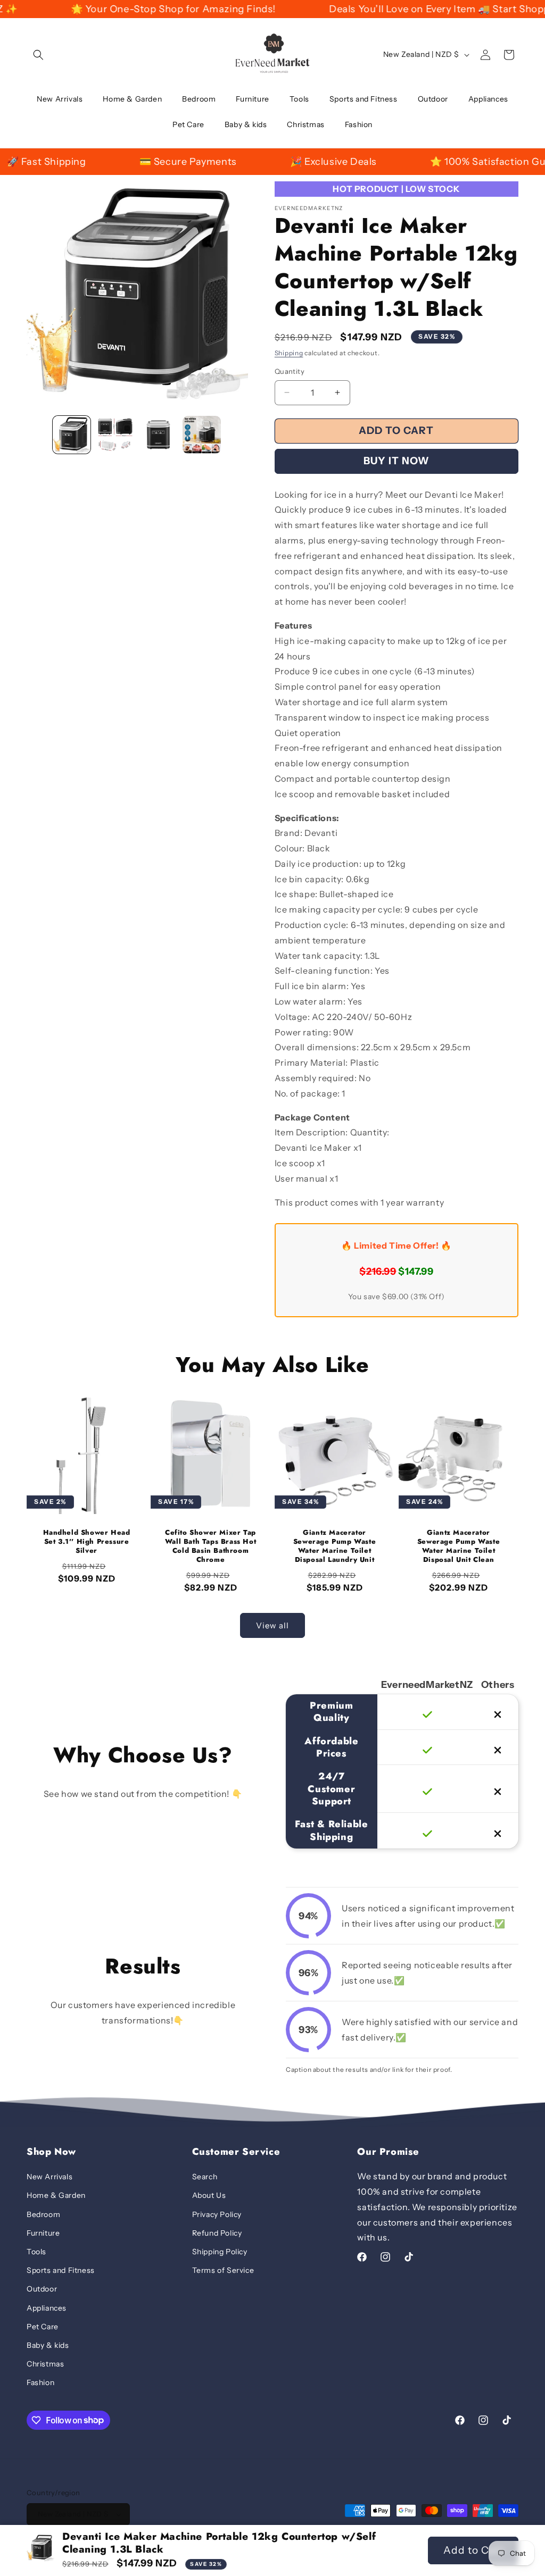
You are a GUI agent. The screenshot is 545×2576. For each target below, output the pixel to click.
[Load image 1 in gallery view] (72, 435)
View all (272, 1625)
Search (205, 2177)
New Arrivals (49, 2177)
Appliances (47, 2308)
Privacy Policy (217, 2214)
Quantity (290, 371)
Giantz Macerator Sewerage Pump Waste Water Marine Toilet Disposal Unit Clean (459, 1546)
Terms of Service (223, 2270)
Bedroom (43, 2214)
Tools (36, 2252)
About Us (209, 2195)
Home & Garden (56, 2195)
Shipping (289, 353)
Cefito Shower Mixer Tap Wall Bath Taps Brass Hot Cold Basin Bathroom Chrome (210, 1546)
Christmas (45, 2364)
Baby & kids (48, 2345)
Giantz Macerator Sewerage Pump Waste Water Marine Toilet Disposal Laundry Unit (335, 1546)
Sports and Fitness (61, 2270)
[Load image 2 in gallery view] (115, 435)
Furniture (43, 2233)
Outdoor (42, 2289)
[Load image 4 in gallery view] (201, 435)
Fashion (40, 2382)
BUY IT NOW (397, 461)
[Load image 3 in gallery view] (158, 435)
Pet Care (43, 2327)
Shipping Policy (220, 2252)
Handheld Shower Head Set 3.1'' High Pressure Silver (87, 1542)
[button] (38, 55)
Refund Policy (217, 2233)
